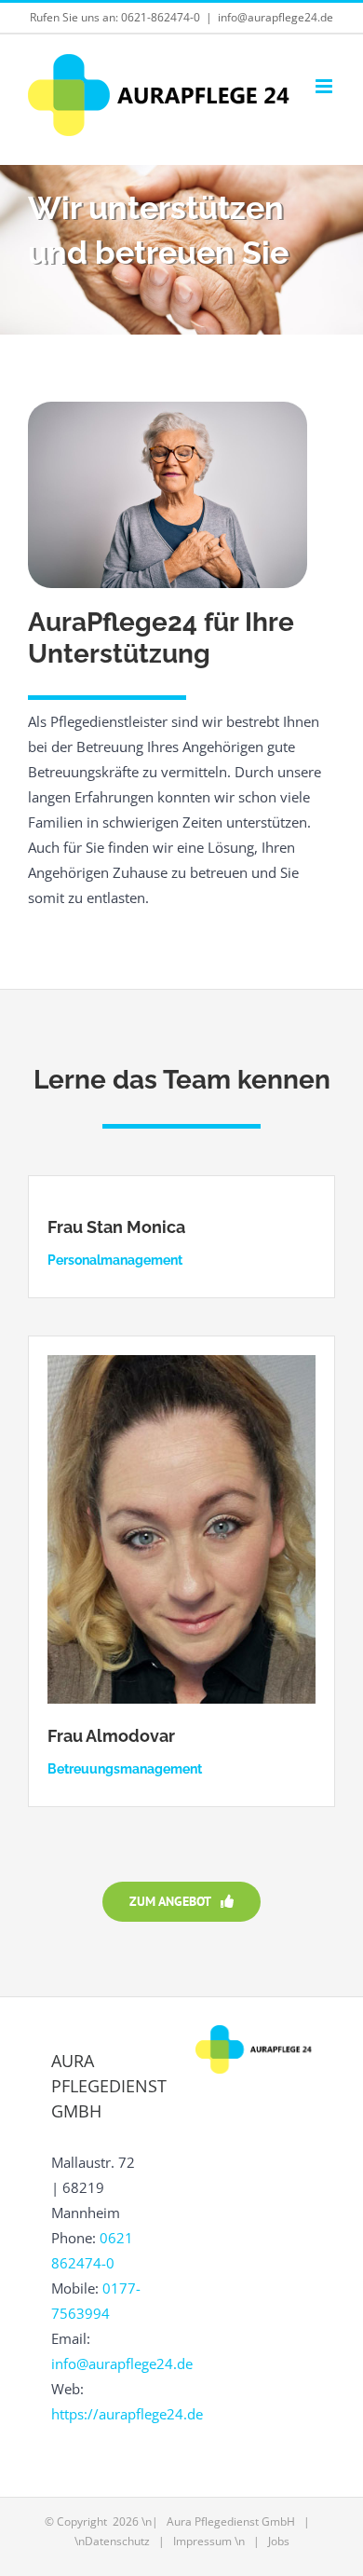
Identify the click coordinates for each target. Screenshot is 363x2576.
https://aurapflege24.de (127, 2414)
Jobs (279, 2541)
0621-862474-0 (161, 17)
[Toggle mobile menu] (325, 86)
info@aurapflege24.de (276, 17)
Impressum (202, 2541)
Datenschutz (117, 2541)
